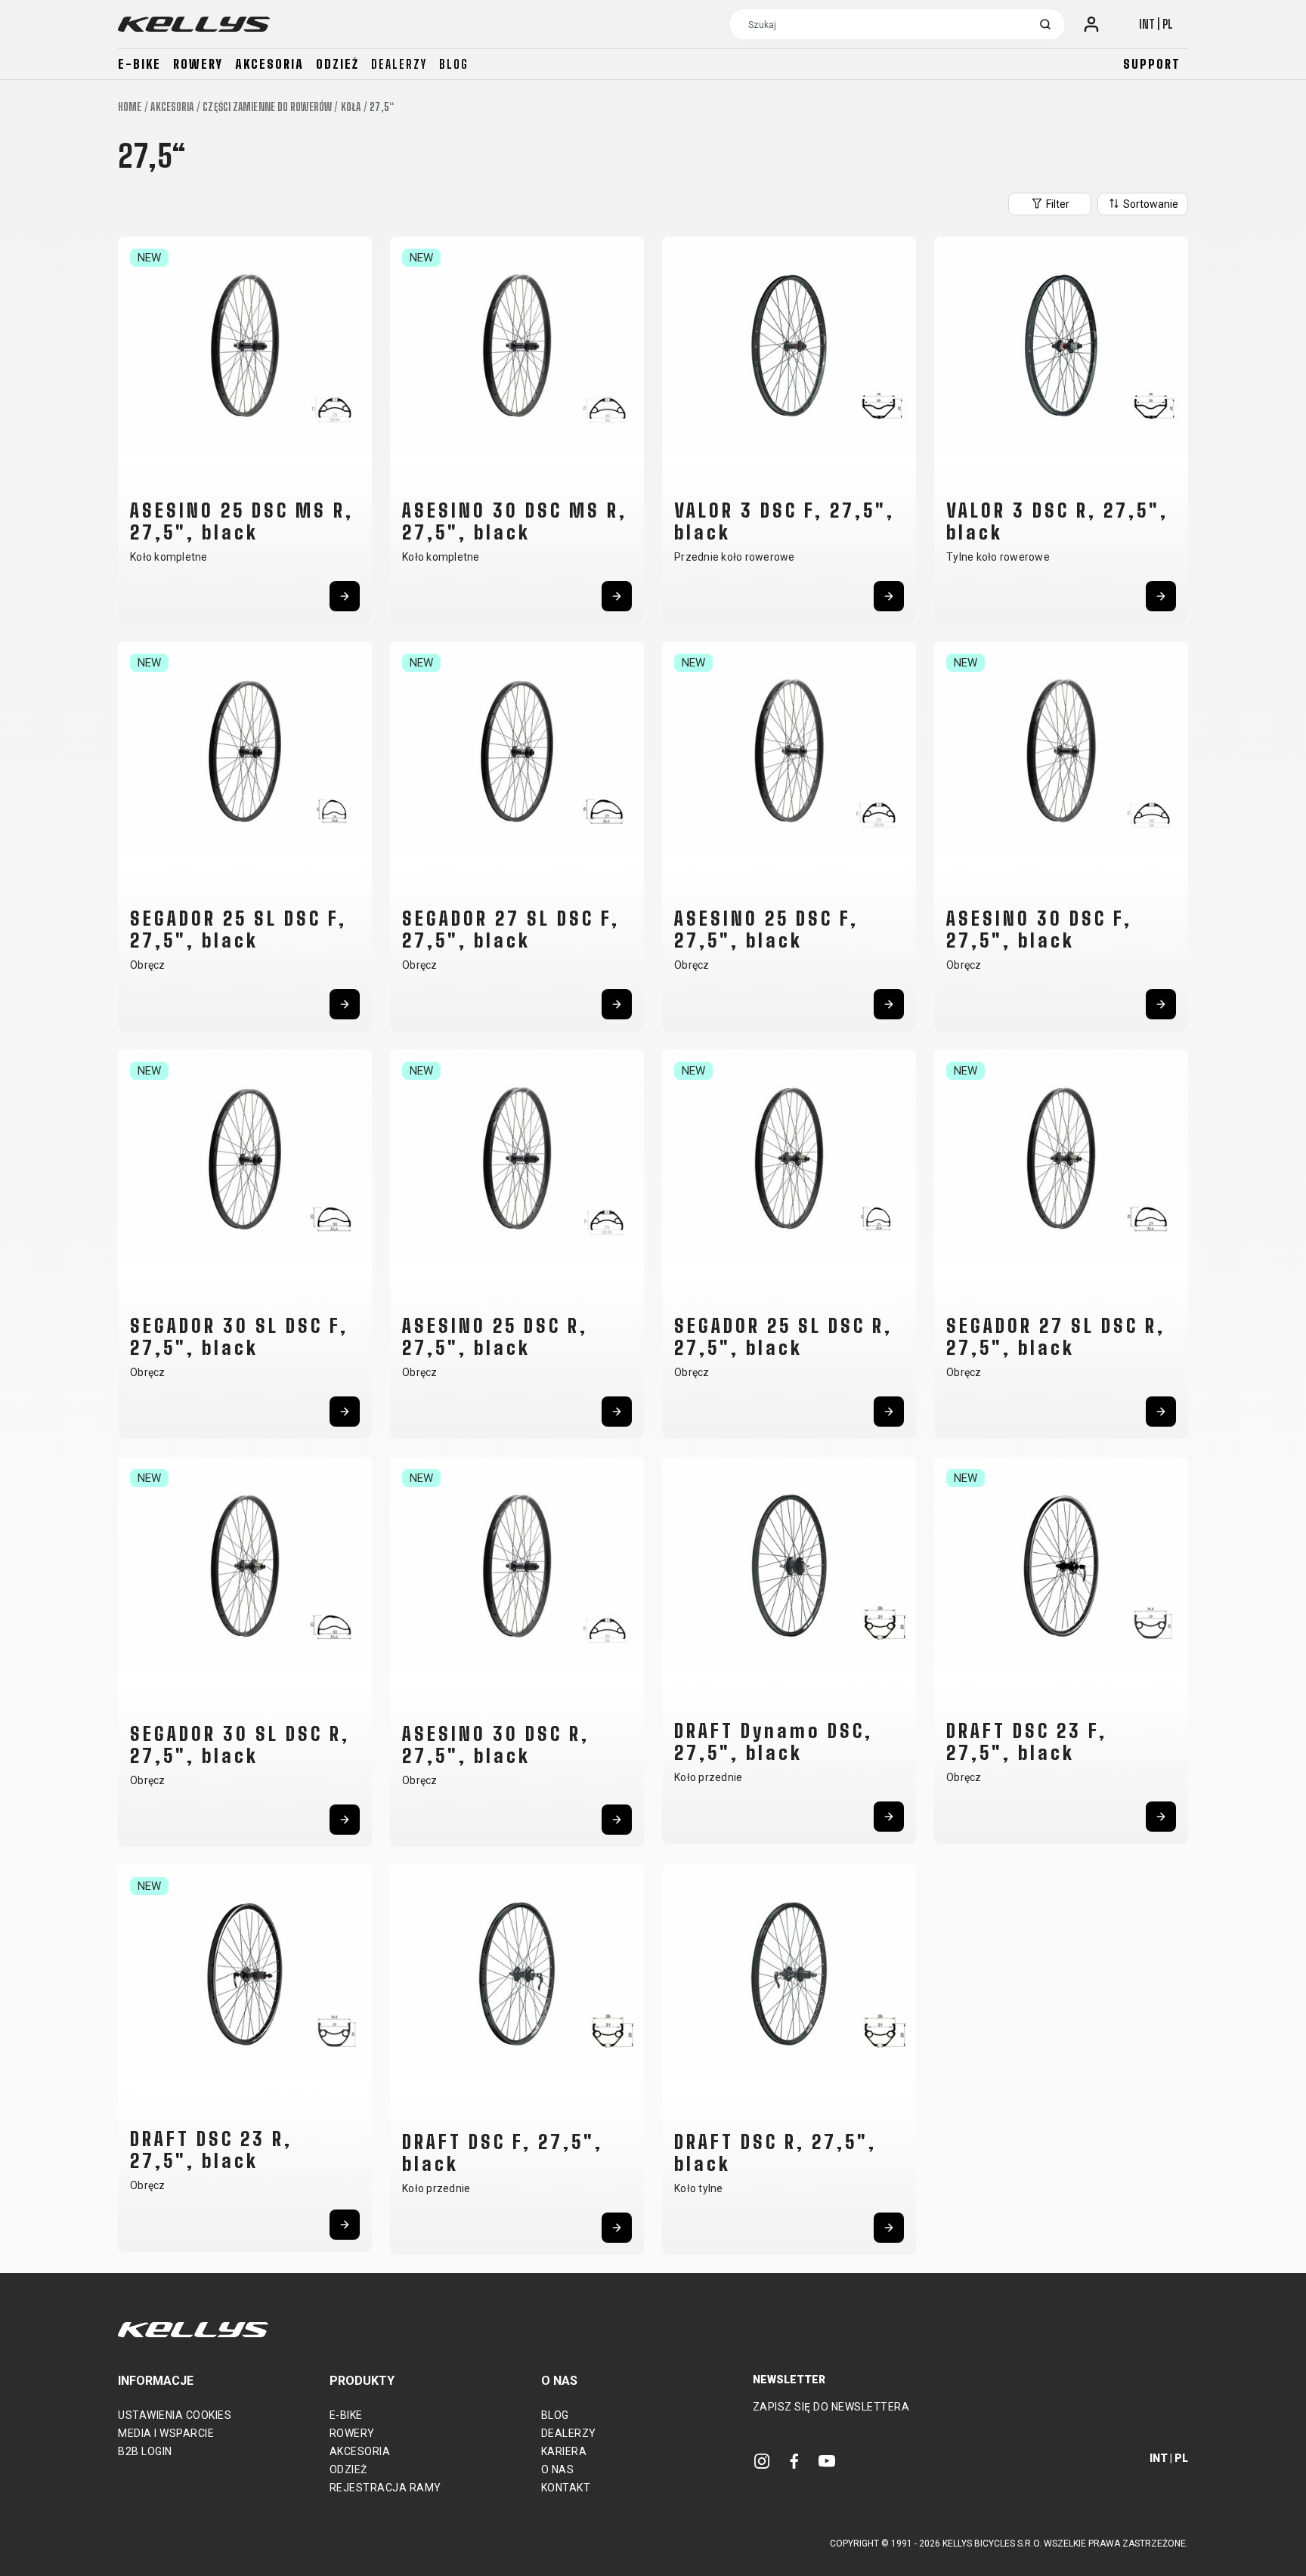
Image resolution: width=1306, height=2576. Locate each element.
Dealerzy (399, 64)
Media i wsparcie (166, 2433)
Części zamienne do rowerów (267, 107)
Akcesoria (269, 64)
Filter (1057, 204)
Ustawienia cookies (175, 2415)
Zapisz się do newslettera (831, 2407)
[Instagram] (762, 2461)
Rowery (198, 64)
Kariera (564, 2451)
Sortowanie (1150, 204)
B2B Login (145, 2451)
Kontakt (566, 2488)
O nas (558, 2469)
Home (130, 107)
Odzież (337, 64)
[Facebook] (794, 2461)
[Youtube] (827, 2461)
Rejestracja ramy (385, 2488)
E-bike (139, 64)
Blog (454, 64)
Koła (351, 107)
